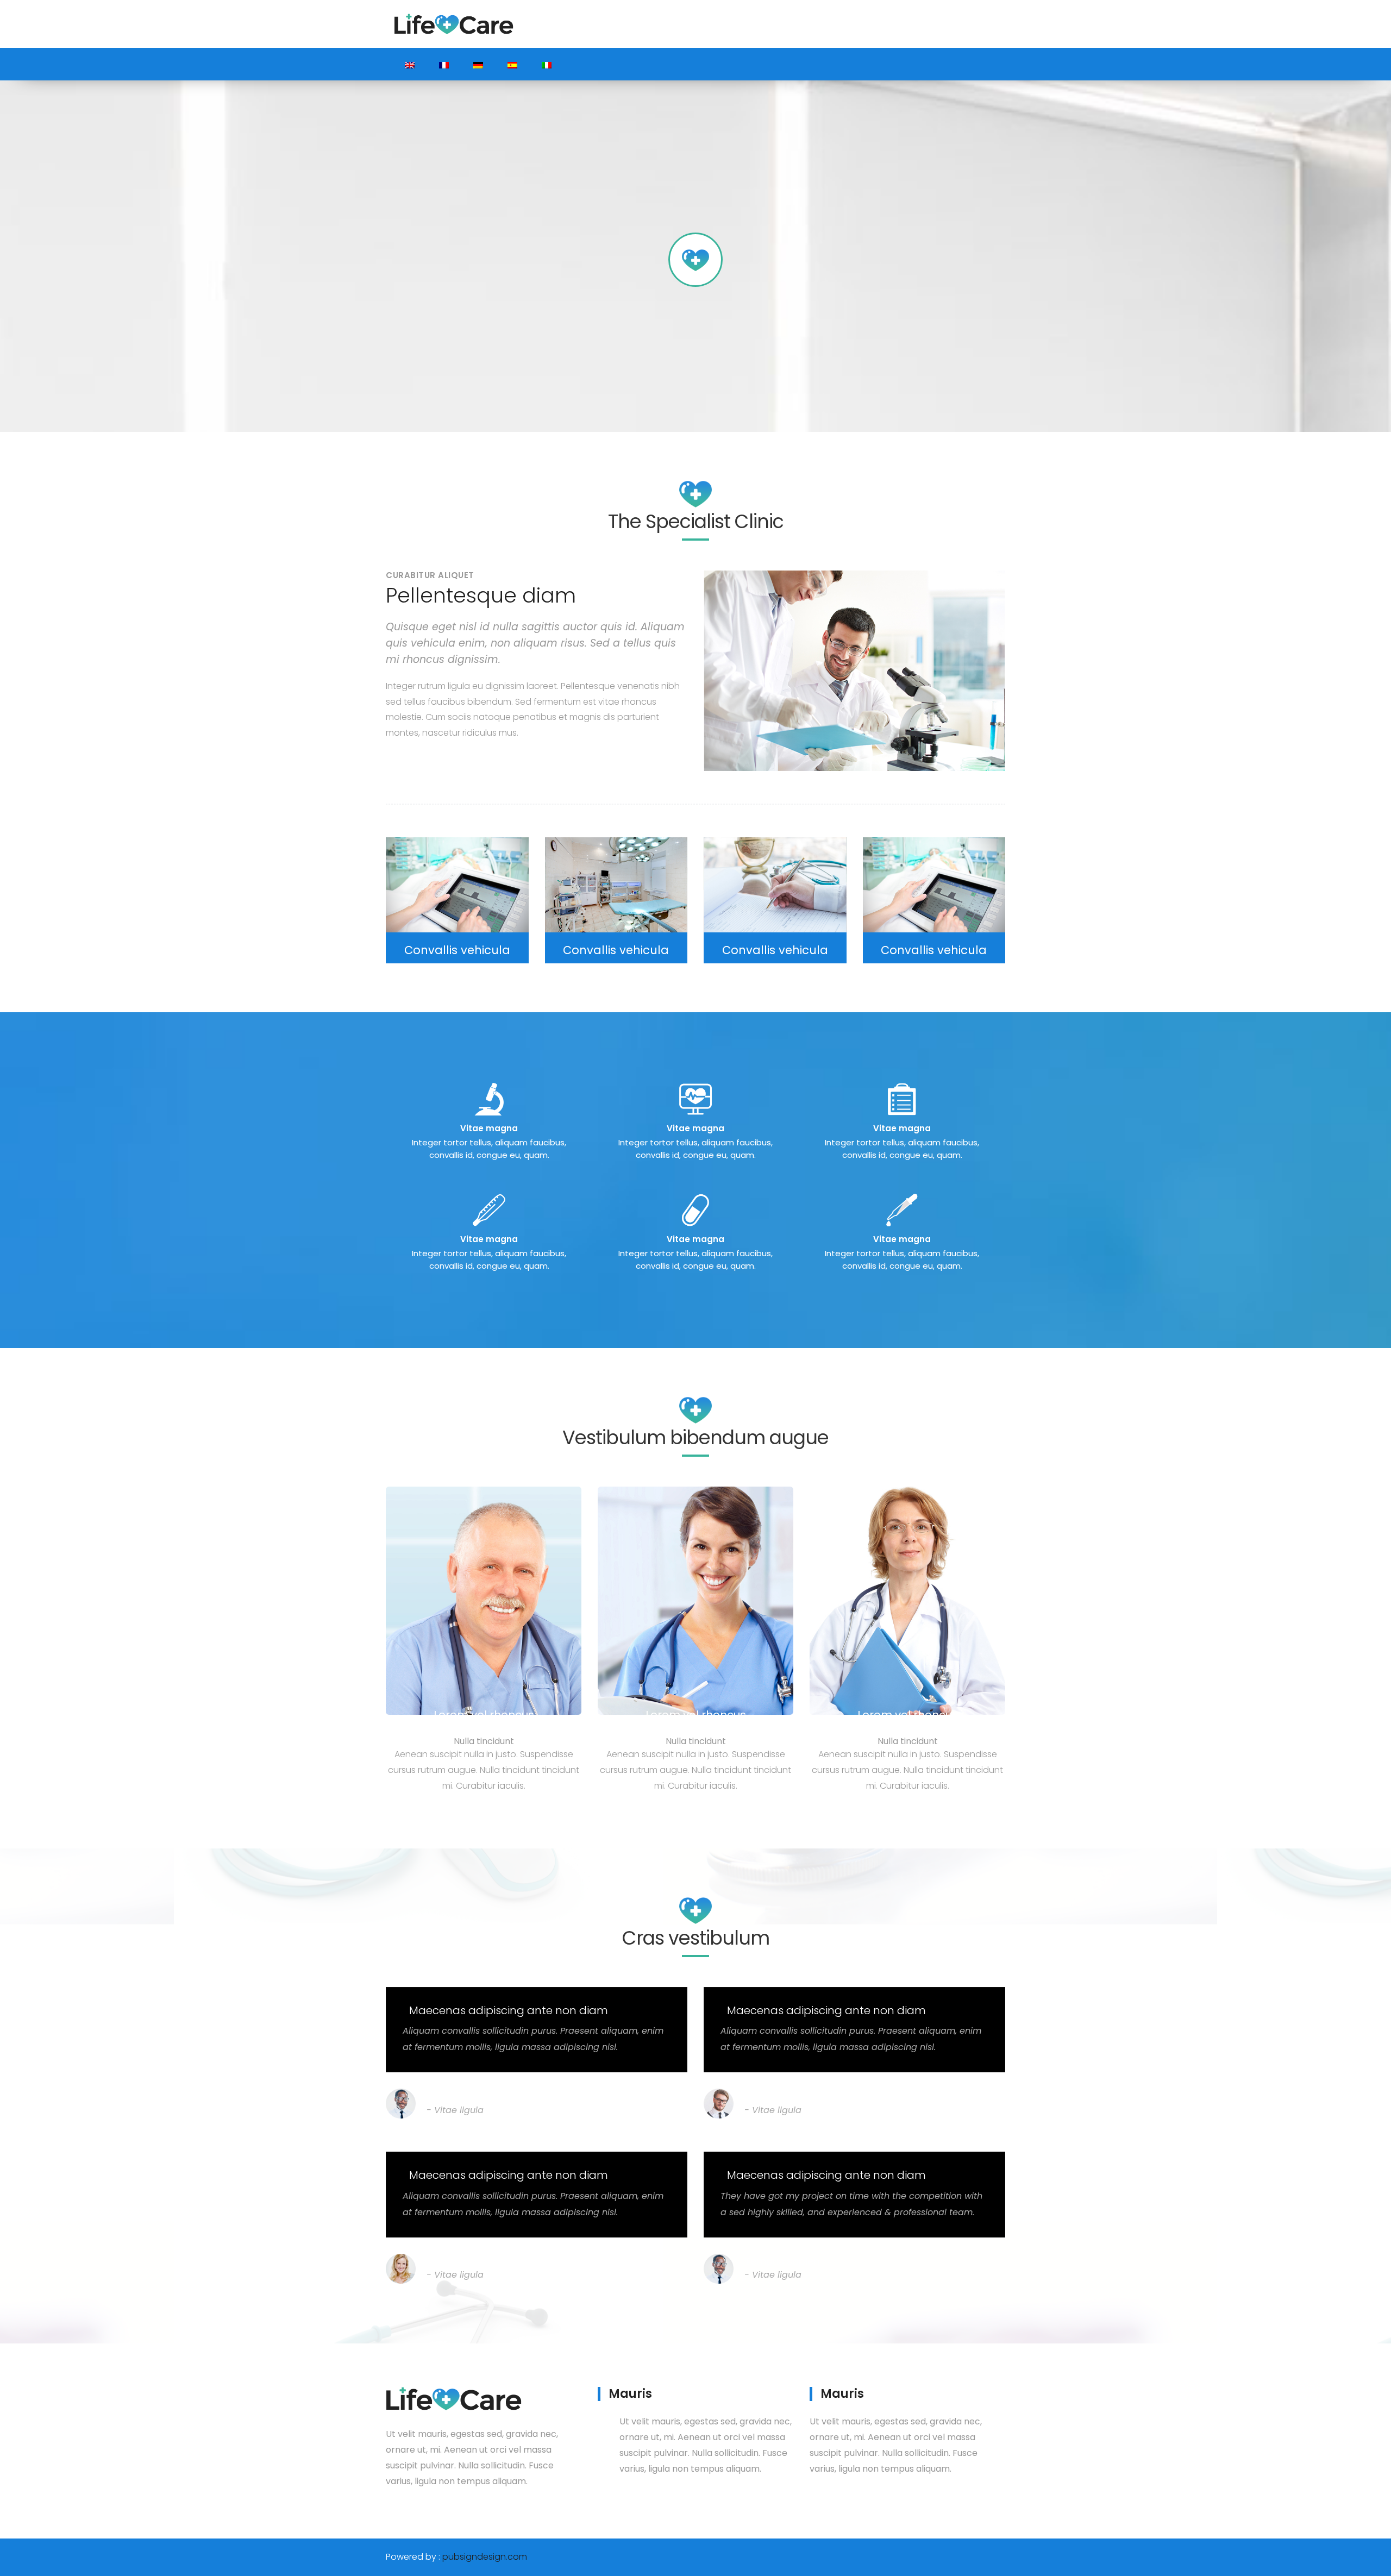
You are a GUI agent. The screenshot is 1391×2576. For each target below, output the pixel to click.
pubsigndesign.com (485, 2557)
